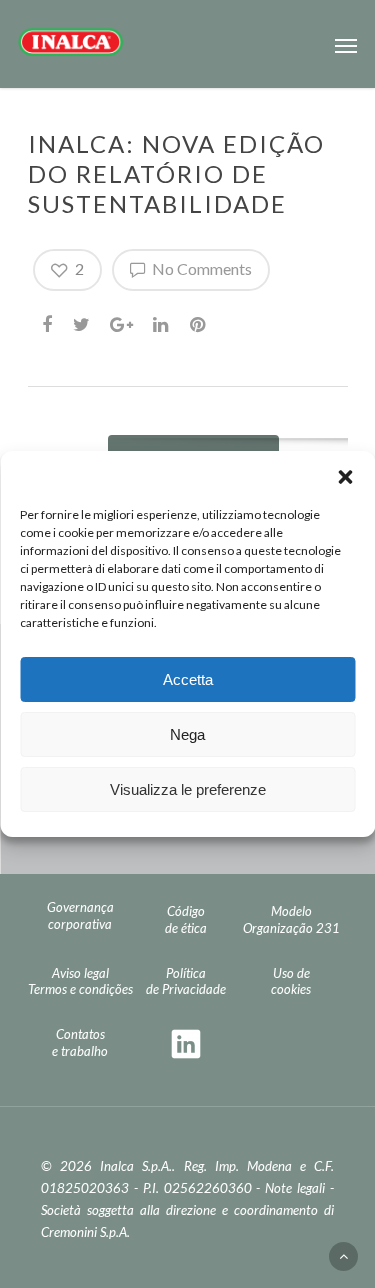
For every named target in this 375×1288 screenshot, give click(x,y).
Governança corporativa (80, 915)
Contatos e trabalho (80, 1042)
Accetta (188, 679)
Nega (187, 734)
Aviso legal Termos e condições (80, 981)
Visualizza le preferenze (188, 789)
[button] (345, 476)
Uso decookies (291, 981)
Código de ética (186, 919)
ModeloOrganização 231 (291, 919)
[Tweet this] (82, 321)
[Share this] (48, 321)
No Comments (200, 268)
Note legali (295, 1188)
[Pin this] (199, 321)
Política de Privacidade (186, 981)
